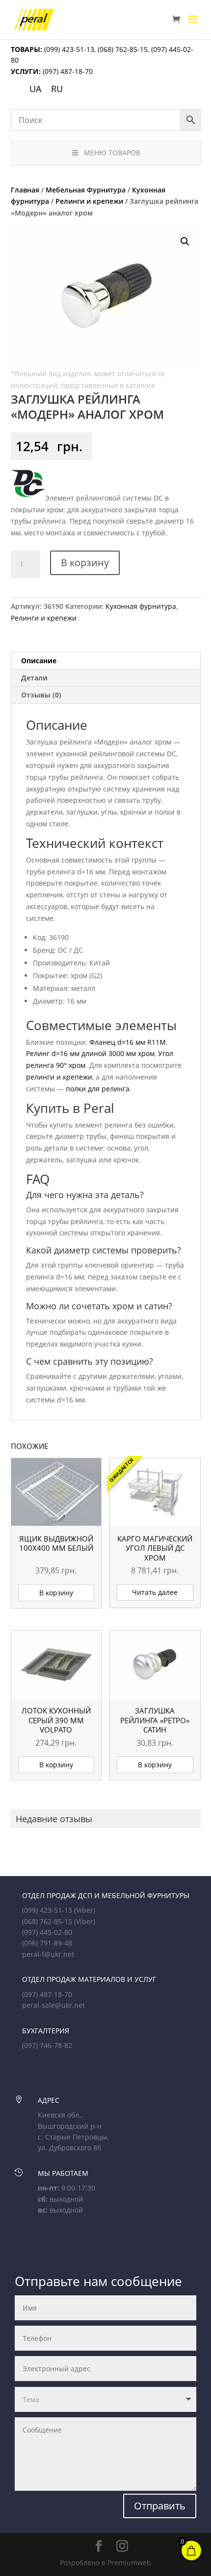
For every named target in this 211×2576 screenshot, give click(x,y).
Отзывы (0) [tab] (41, 695)
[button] (185, 241)
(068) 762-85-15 (123, 49)
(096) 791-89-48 (47, 1943)
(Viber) (85, 1910)
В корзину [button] (56, 1593)
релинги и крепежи (59, 1077)
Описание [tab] (39, 661)
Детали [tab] (34, 678)
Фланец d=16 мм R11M (128, 1042)
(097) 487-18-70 (67, 71)
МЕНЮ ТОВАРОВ (112, 153)
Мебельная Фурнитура (86, 190)
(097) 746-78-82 (47, 2045)
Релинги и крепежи (89, 201)
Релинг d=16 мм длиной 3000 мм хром (90, 1053)
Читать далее (155, 1592)
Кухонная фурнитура (141, 606)
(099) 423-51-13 (68, 49)
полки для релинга (98, 1089)
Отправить (160, 2506)
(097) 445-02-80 (47, 1932)
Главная (25, 190)
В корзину (85, 563)
